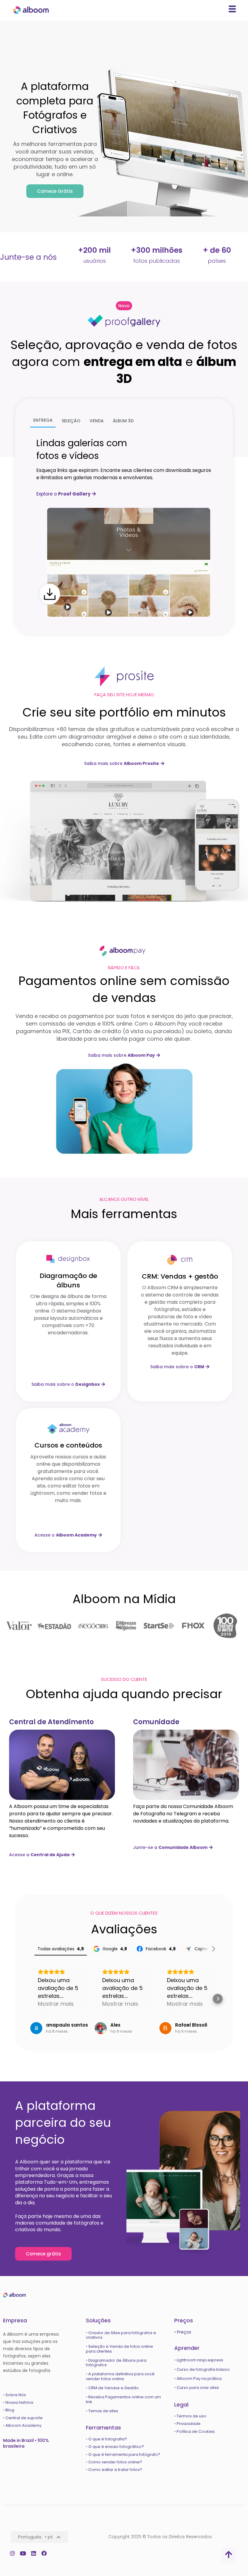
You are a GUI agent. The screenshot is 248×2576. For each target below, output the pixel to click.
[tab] (43, 421)
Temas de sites (103, 2411)
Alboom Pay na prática (199, 2378)
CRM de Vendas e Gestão (114, 2388)
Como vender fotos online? (115, 2462)
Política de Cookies (196, 2431)
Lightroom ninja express (200, 2360)
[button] (124, 306)
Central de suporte (24, 2418)
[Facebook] (44, 2553)
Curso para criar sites (198, 2388)
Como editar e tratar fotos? (115, 2470)
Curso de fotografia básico (203, 2369)
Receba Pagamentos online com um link (123, 2399)
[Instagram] (13, 2553)
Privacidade (189, 2424)
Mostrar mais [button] (56, 2004)
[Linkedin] (33, 2553)
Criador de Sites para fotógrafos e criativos (121, 2335)
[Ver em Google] (36, 2028)
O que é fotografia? (108, 2439)
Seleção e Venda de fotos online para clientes (119, 2349)
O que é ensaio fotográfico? (116, 2447)
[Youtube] (23, 2553)
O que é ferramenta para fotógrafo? (124, 2454)
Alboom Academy (23, 2425)
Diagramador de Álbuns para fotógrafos (116, 2363)
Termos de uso (191, 2416)
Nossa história (19, 2402)
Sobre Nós (16, 2395)
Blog (10, 2410)
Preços (184, 2332)
